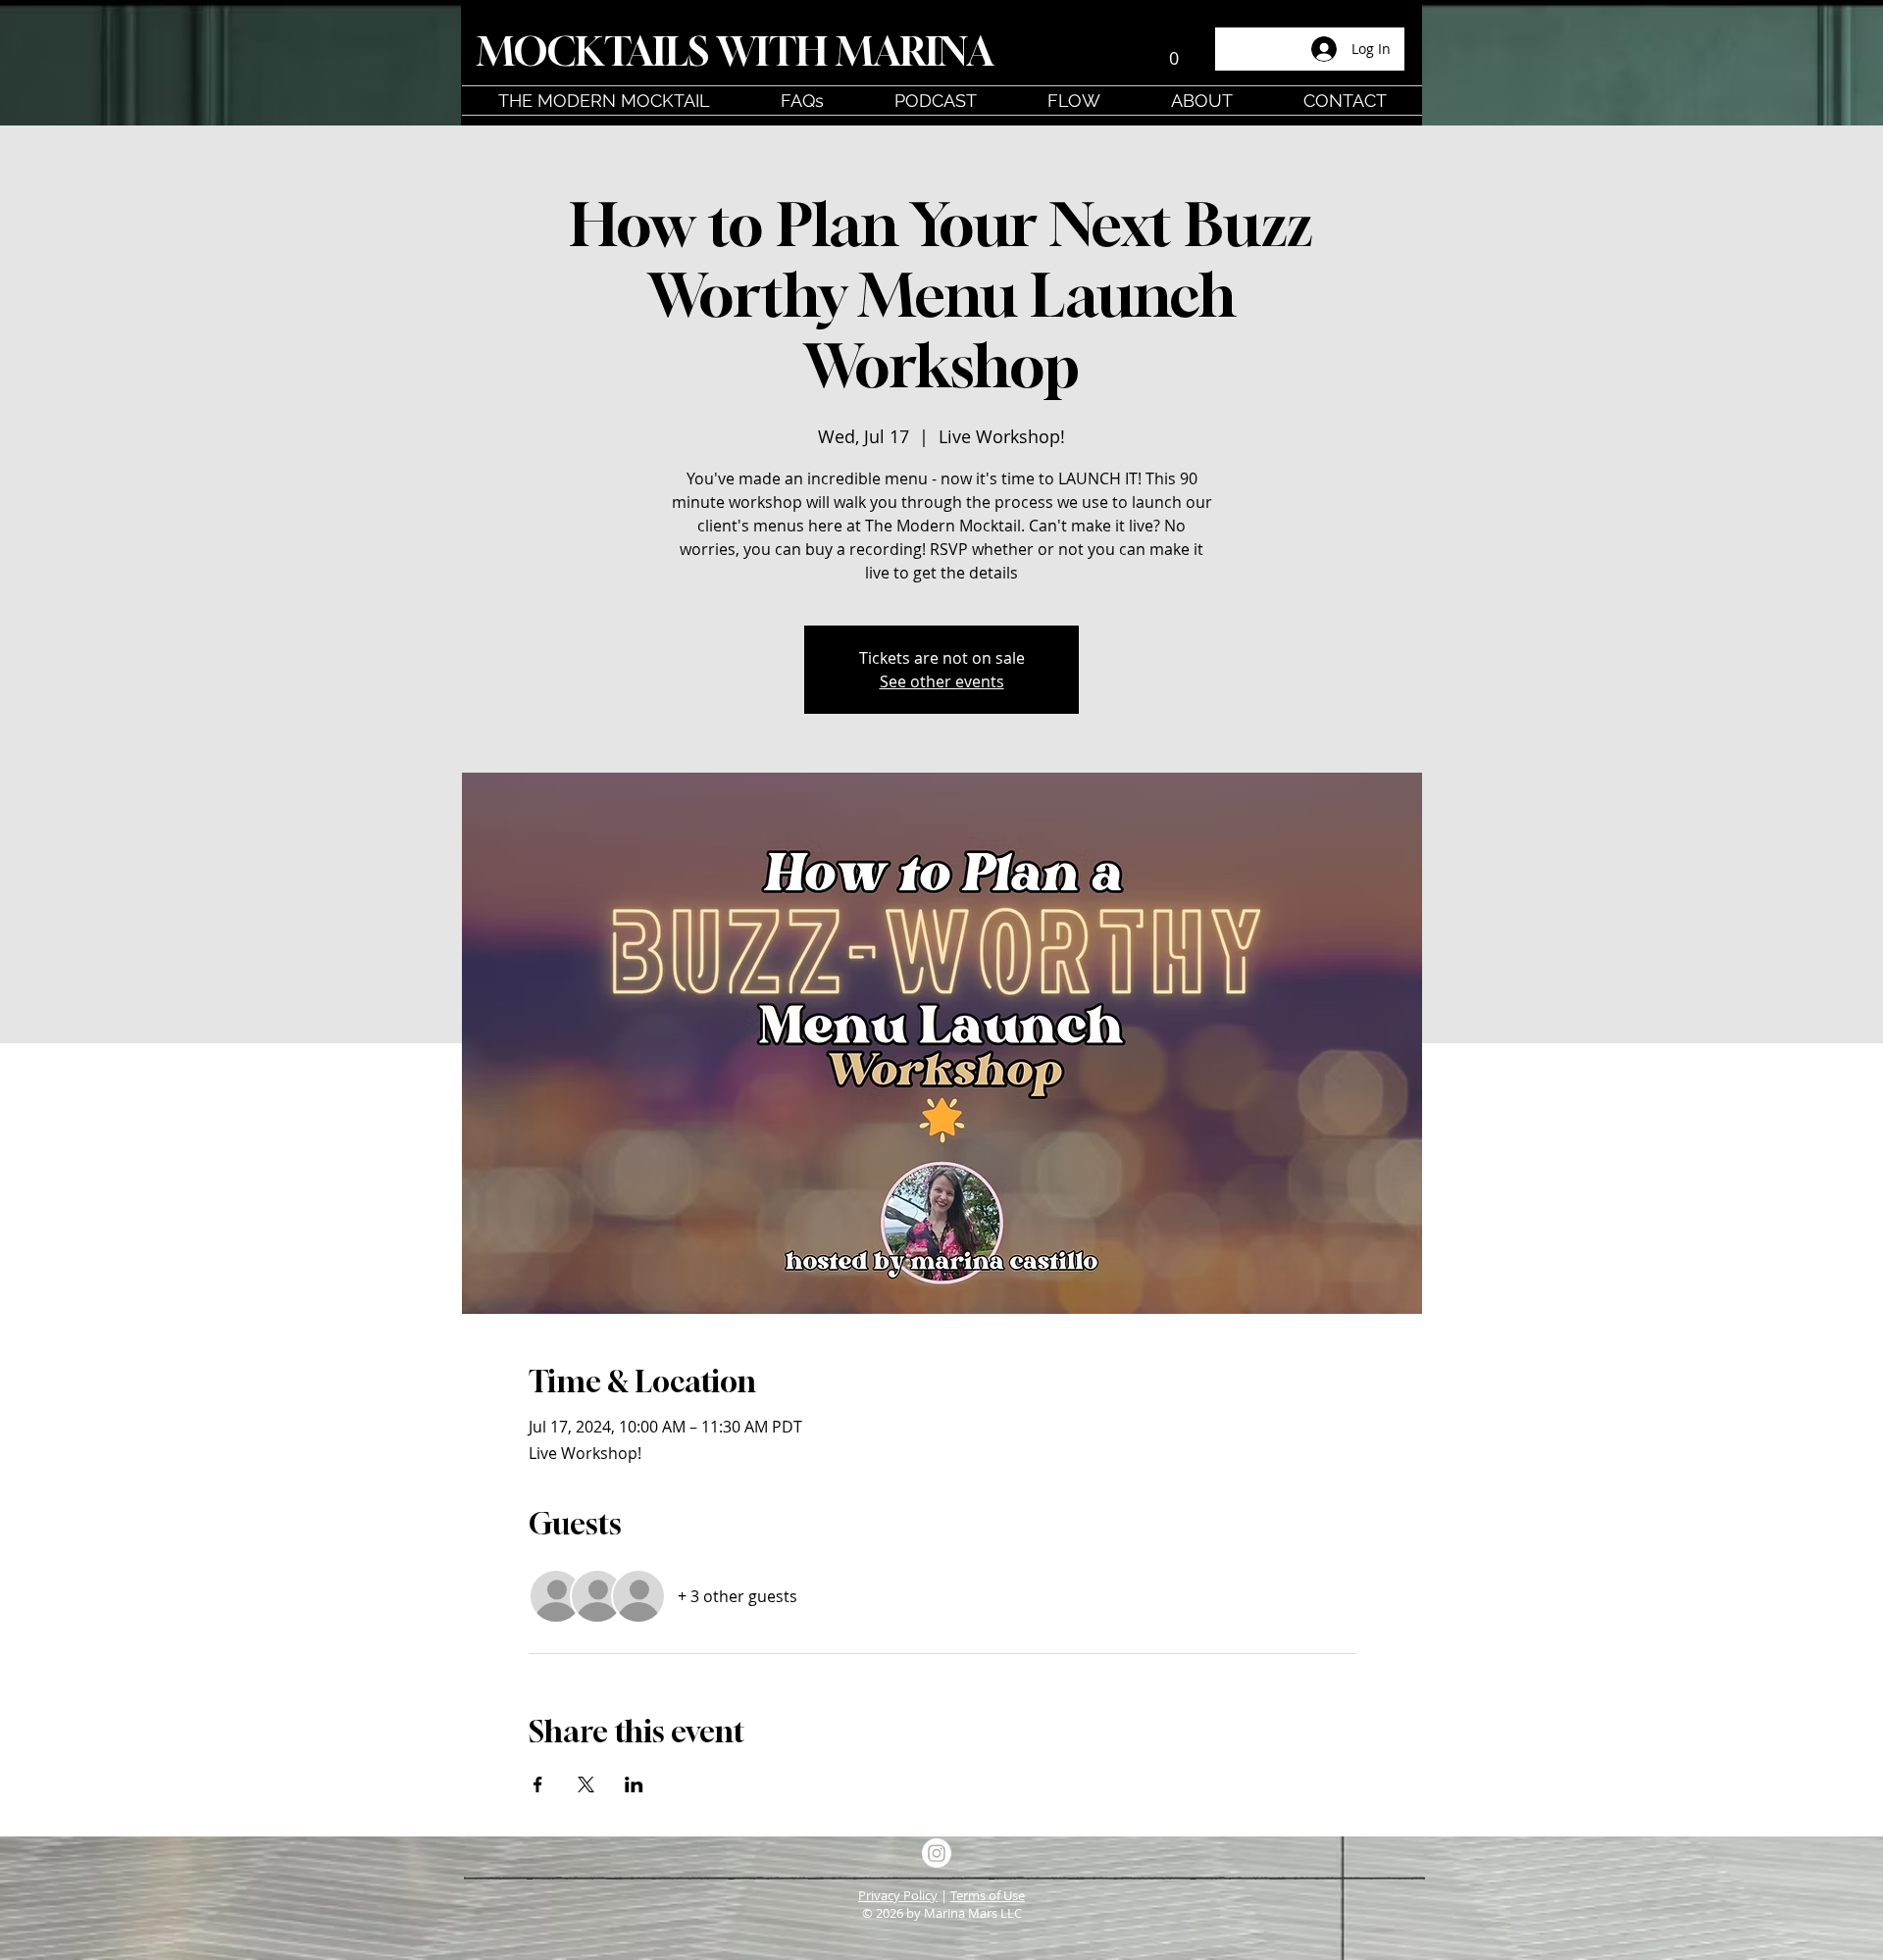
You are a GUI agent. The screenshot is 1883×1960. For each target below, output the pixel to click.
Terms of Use (988, 1895)
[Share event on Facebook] (538, 1784)
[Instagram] (937, 1853)
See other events (942, 681)
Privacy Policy (898, 1895)
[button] (1173, 51)
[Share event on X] (586, 1784)
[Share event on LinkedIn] (634, 1784)
